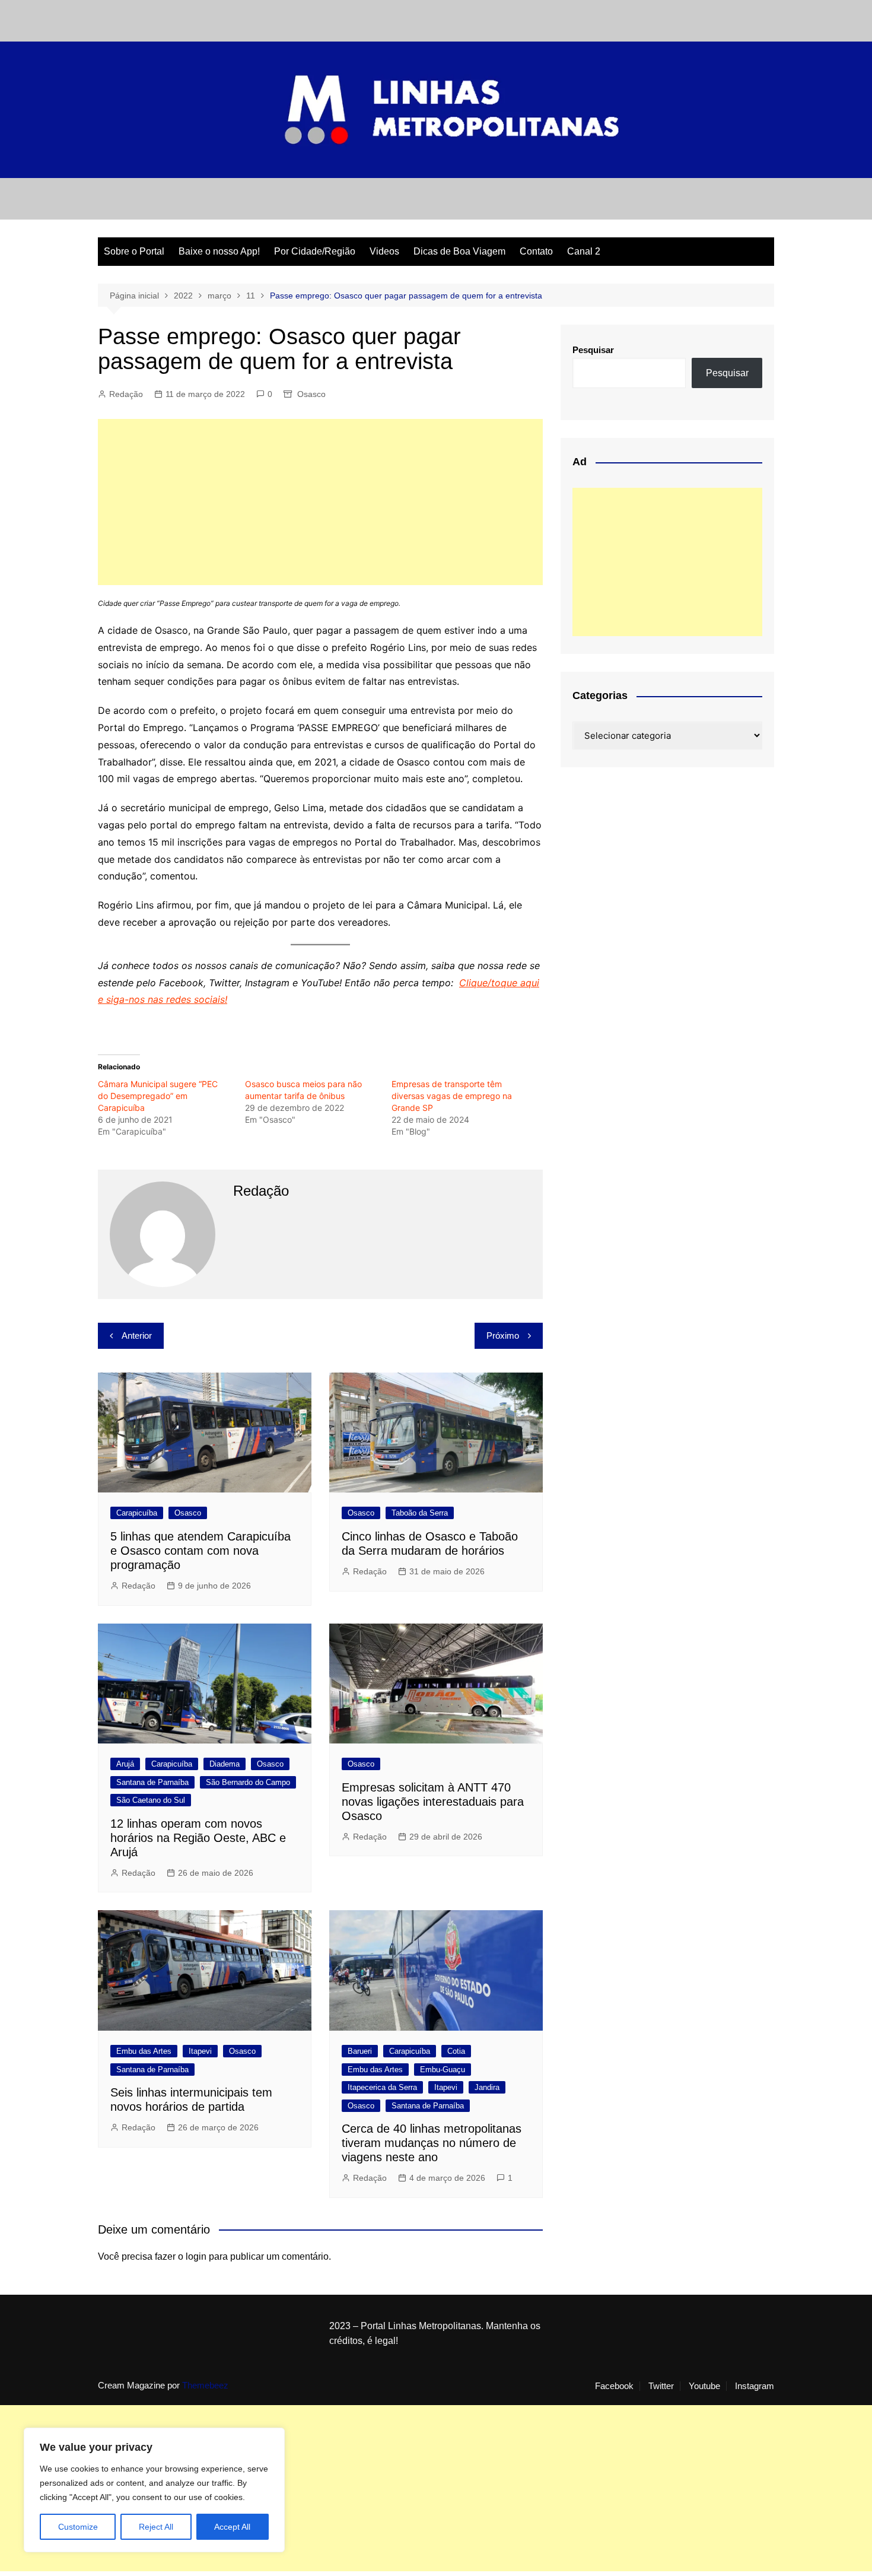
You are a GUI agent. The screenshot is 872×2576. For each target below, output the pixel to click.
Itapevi (200, 2051)
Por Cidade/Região (315, 251)
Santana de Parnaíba (152, 1782)
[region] (154, 2490)
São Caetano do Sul (151, 1800)
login (196, 2256)
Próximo (503, 1335)
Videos (384, 251)
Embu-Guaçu (443, 2070)
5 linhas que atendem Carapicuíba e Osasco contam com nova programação (201, 1551)
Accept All (232, 2527)
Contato (536, 251)
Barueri (360, 2051)
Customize (78, 2527)
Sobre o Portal (134, 251)
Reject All (156, 2527)
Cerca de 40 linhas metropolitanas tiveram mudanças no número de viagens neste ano (432, 2143)
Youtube (704, 2386)
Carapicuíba (137, 1513)
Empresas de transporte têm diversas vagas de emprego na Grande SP (452, 1096)
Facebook (614, 2386)
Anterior (137, 1335)
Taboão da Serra (420, 1513)
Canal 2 (584, 251)
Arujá (125, 1764)
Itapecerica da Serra (382, 2087)
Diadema (225, 1764)
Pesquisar (593, 350)
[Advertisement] (320, 502)
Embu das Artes (144, 2051)
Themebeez (205, 2385)
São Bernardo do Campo (248, 1782)
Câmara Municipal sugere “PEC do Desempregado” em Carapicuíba (158, 1096)
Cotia (456, 2051)
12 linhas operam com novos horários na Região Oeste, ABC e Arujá (198, 1838)
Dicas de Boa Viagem (459, 251)
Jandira (487, 2087)
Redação (126, 394)
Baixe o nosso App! (219, 251)
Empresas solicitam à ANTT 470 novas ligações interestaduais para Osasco (433, 1802)
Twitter (661, 2386)
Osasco (311, 394)
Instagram (755, 2386)
